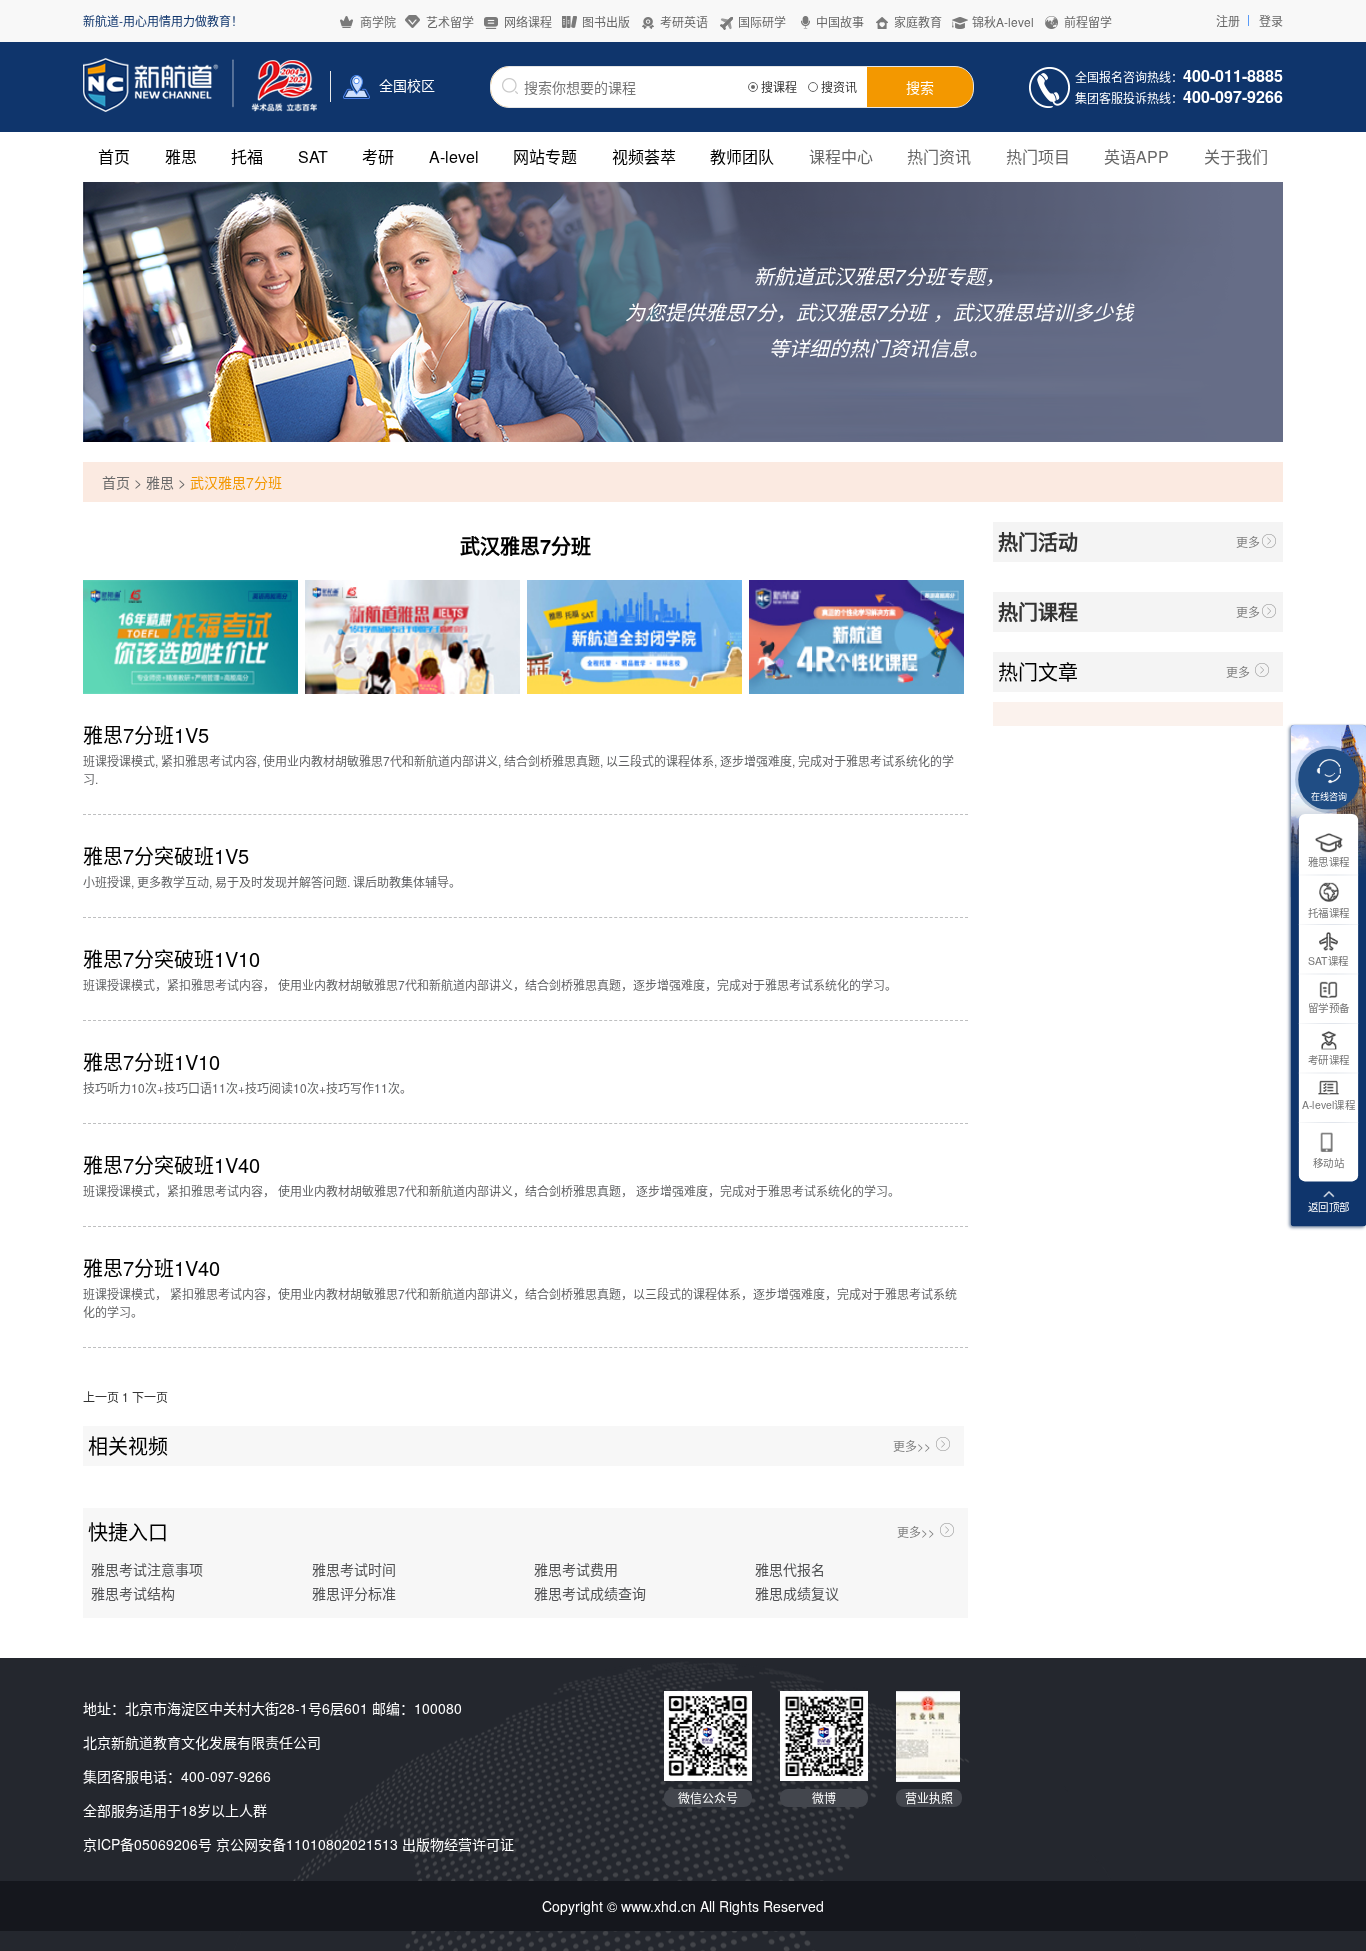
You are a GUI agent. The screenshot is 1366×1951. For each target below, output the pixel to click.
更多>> (912, 1445)
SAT (313, 156)
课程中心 (841, 156)
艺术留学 (450, 21)
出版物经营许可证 (458, 1844)
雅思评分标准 (354, 1594)
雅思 (181, 156)
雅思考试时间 (354, 1570)
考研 (378, 156)
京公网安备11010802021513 (307, 1844)
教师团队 (742, 156)
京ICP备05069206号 (147, 1844)
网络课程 (528, 21)
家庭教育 (918, 21)
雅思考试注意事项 (147, 1570)
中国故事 (840, 21)
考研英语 (684, 21)
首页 (114, 156)
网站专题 (545, 156)
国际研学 (762, 21)
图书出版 (606, 21)
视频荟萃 (644, 156)
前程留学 (1088, 21)
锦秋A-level (1003, 21)
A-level (454, 156)
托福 (247, 156)
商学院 (378, 21)
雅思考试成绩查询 (590, 1594)
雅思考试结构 (133, 1594)
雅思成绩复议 (797, 1594)
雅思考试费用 (576, 1570)
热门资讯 (939, 156)
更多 (1248, 541)
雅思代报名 (790, 1570)
